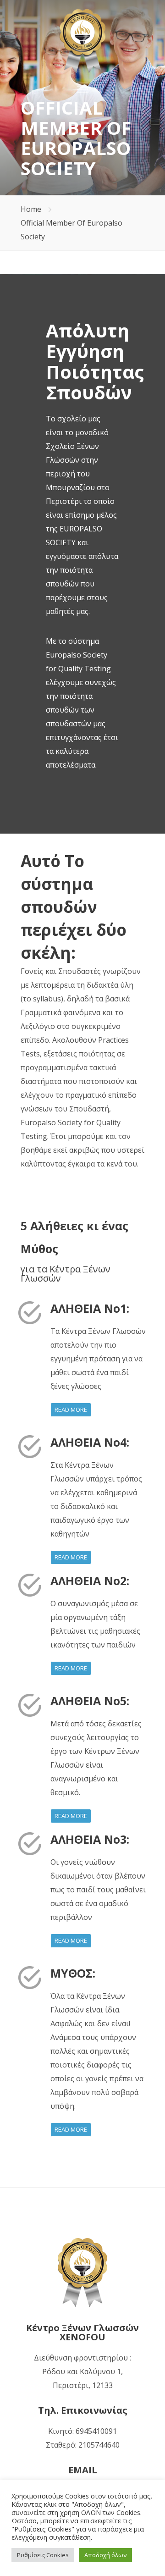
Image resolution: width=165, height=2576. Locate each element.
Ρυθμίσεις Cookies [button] (43, 2555)
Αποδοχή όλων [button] (105, 2555)
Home (31, 209)
